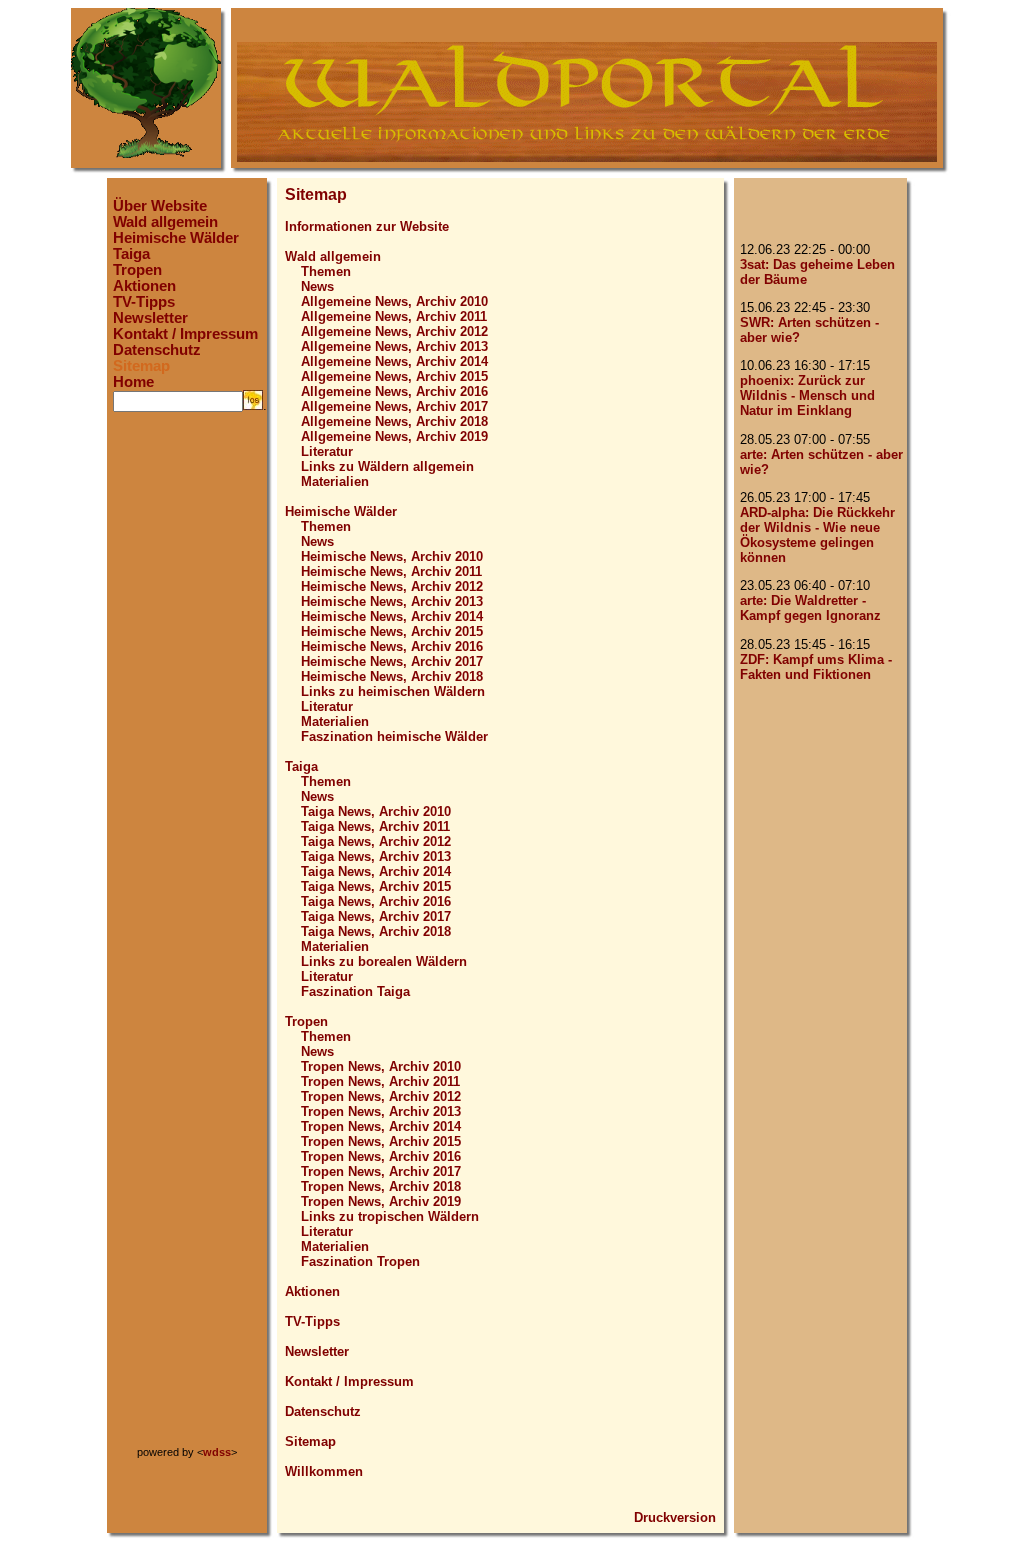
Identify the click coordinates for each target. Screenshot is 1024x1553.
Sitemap (141, 366)
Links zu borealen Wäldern (384, 961)
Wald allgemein (165, 222)
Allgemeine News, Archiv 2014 (394, 361)
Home (133, 382)
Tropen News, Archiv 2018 (381, 1186)
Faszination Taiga (355, 991)
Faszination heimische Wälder (394, 736)
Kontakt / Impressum (185, 334)
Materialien (335, 481)
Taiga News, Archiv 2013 (376, 856)
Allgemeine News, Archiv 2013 (394, 346)
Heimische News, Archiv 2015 (392, 631)
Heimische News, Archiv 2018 (392, 676)
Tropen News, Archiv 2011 (380, 1081)
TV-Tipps (144, 302)
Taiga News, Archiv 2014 (376, 871)
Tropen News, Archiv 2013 (381, 1111)
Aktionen (144, 286)
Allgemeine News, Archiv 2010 (394, 301)
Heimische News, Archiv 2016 (392, 646)
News (317, 286)
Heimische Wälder (176, 238)
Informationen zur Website (367, 226)
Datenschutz (157, 350)
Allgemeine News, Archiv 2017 (394, 406)
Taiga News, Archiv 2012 (376, 841)
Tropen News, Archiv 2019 (381, 1201)
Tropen (137, 270)
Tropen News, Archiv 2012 (381, 1096)
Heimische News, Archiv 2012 (392, 586)
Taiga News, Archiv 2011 (375, 826)
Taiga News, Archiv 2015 (376, 886)
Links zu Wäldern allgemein (387, 466)
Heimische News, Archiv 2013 (392, 601)
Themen (326, 271)
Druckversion (675, 1517)
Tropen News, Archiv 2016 (381, 1156)
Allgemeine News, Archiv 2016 (394, 391)
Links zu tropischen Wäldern (390, 1216)
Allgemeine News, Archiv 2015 (394, 376)
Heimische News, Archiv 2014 (392, 616)
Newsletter (150, 318)
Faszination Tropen (360, 1261)
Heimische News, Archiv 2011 (391, 571)
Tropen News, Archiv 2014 (381, 1126)
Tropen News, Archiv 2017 (381, 1171)
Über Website (160, 206)
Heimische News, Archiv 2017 (392, 661)
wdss (217, 1452)
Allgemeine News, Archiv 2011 (394, 316)
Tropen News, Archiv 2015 (381, 1141)
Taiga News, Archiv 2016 (376, 901)
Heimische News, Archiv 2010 (392, 556)
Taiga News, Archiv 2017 (376, 916)
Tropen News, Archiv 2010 (381, 1066)
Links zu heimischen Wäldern (393, 691)
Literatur (327, 451)
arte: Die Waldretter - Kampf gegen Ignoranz (810, 608)
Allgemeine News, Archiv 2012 (394, 331)
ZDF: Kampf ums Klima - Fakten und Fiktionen (816, 667)
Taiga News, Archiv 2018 (376, 931)
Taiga (131, 254)
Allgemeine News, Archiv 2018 (394, 421)
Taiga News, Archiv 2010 (376, 811)
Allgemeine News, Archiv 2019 (394, 436)
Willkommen (324, 1471)
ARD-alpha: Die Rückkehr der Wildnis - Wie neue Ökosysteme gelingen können (817, 535)
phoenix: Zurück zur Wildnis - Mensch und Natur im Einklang (807, 395)
